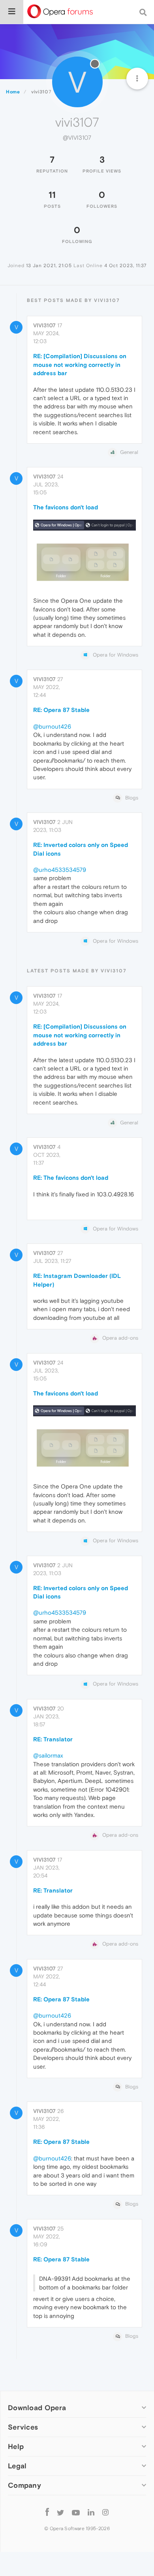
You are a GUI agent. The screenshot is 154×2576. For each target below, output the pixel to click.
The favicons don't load (66, 507)
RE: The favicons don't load (71, 1178)
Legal (17, 2466)
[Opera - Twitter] (60, 2512)
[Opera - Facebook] (47, 2512)
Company (24, 2485)
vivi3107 (44, 325)
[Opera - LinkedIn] (91, 2512)
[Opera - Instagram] (105, 2512)
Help (16, 2446)
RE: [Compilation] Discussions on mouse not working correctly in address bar (80, 364)
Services (23, 2427)
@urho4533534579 (60, 870)
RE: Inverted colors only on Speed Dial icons (81, 849)
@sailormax (48, 1755)
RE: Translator (53, 1739)
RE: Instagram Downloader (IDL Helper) (77, 1280)
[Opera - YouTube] (76, 2512)
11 (52, 195)
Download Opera (37, 2408)
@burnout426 (52, 726)
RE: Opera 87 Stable (61, 710)
